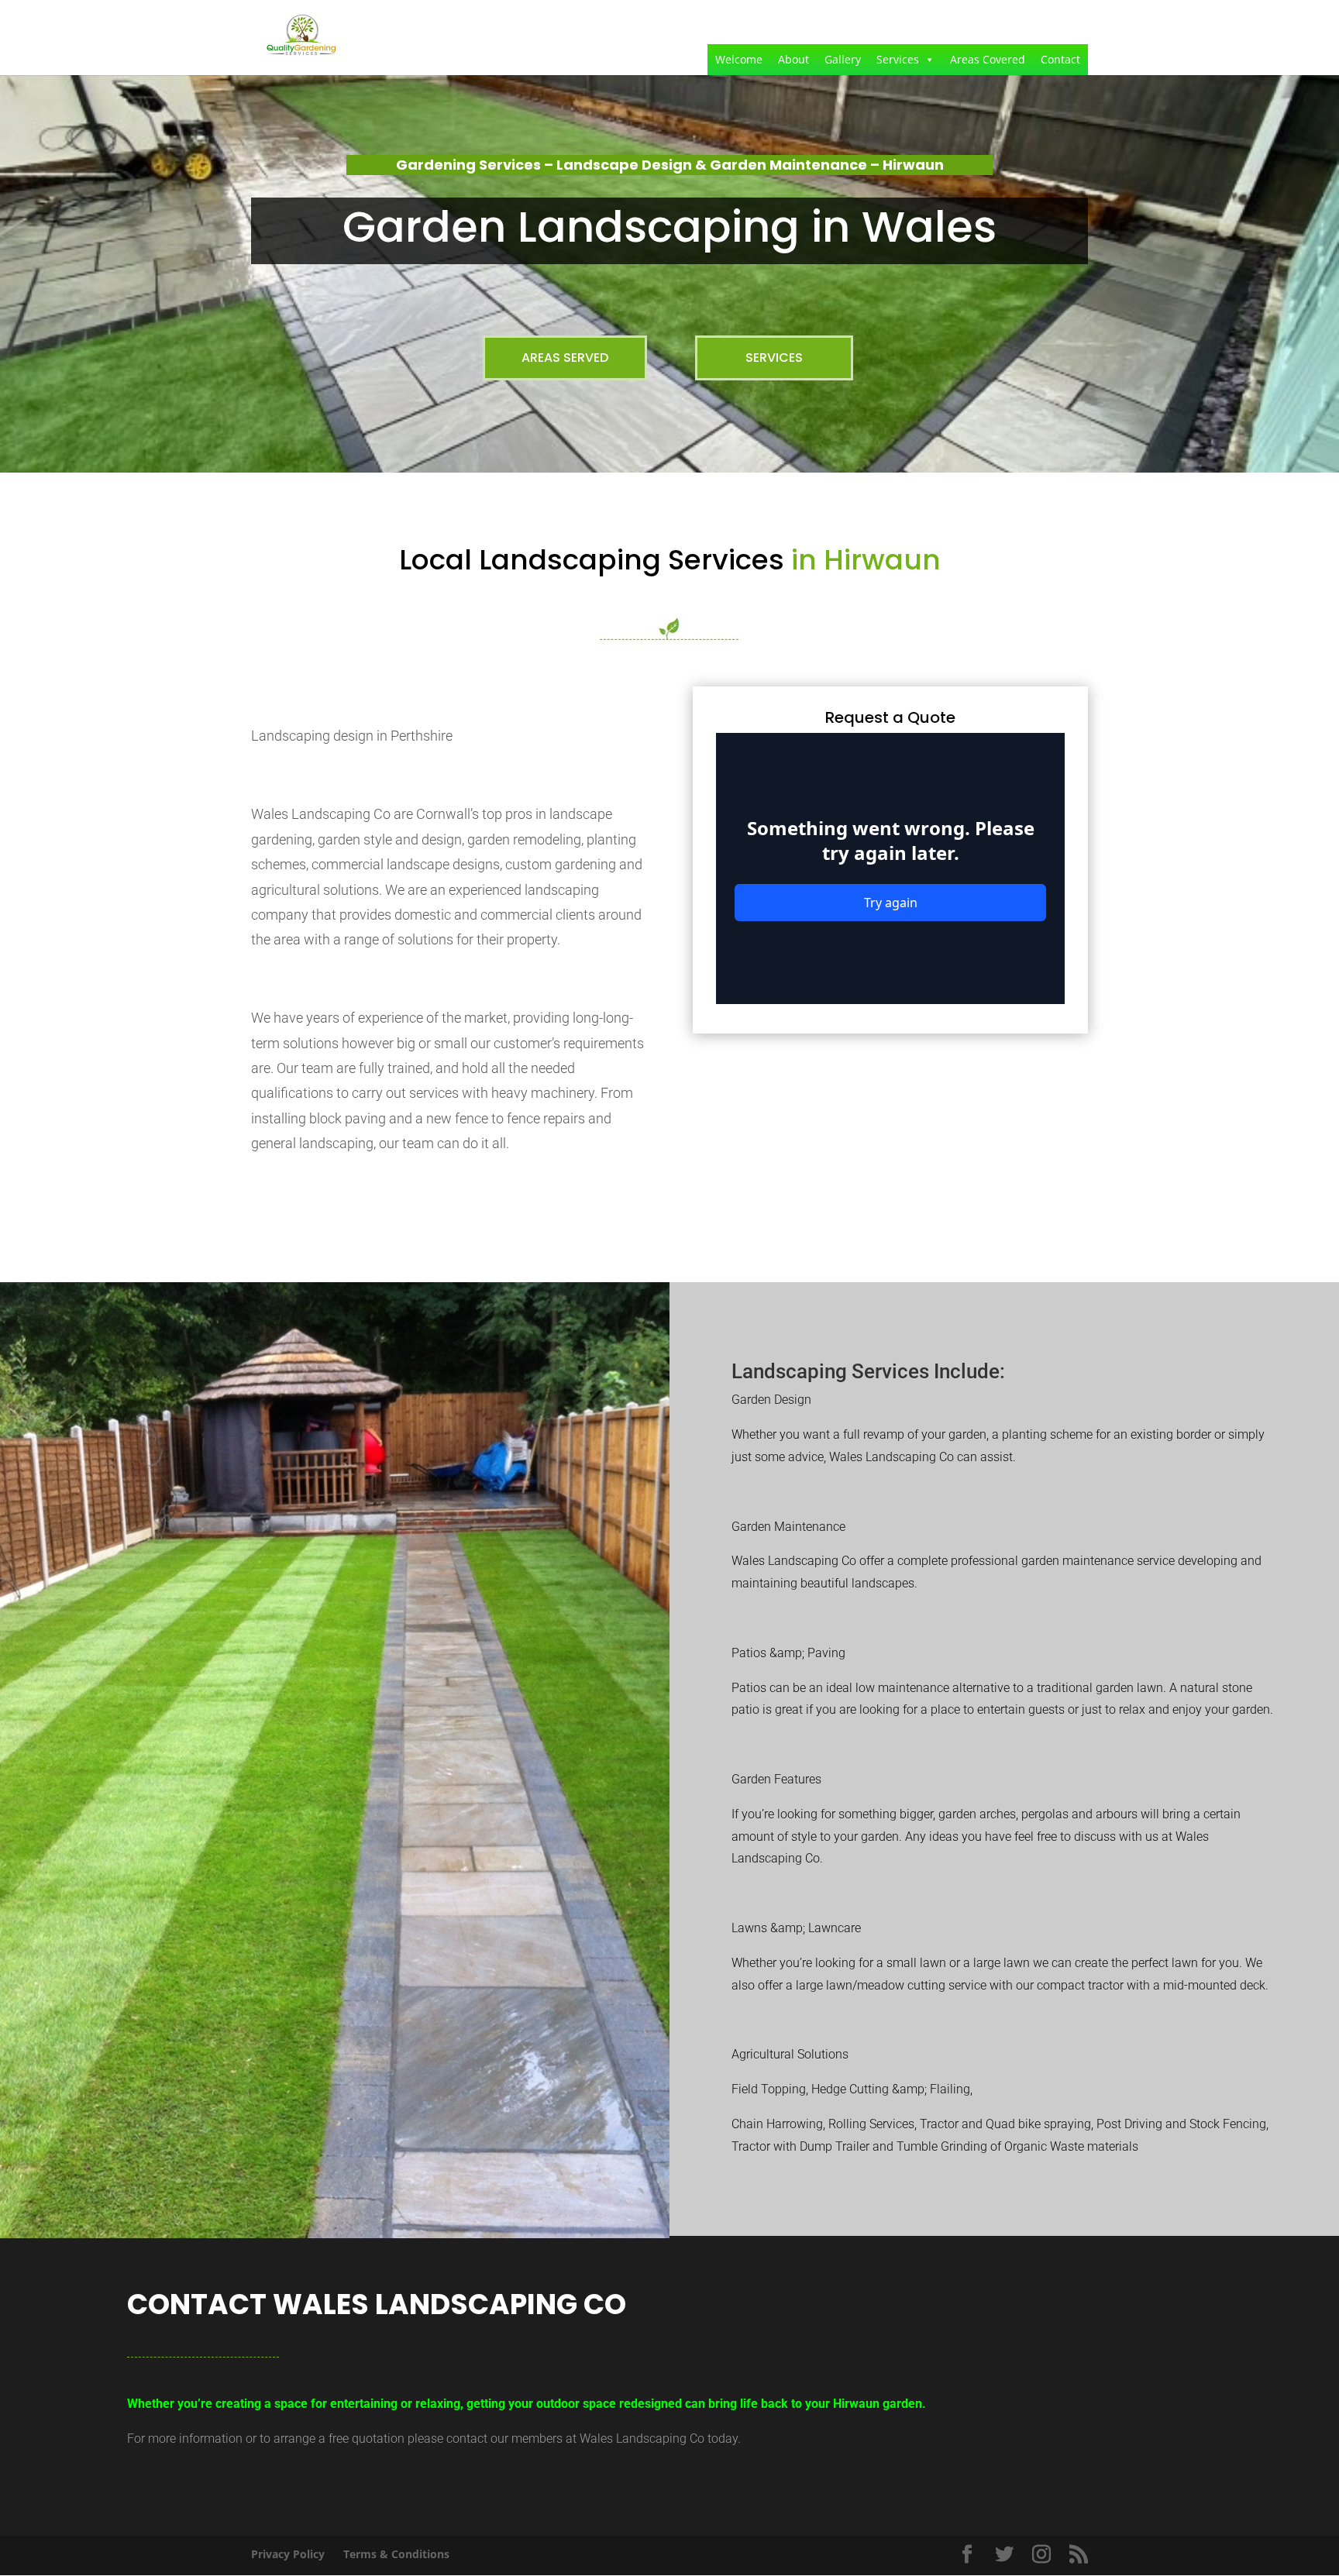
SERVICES (774, 358)
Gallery (843, 59)
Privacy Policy (288, 2554)
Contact (1060, 59)
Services (898, 59)
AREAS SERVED (565, 358)
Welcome (739, 59)
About (793, 59)
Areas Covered (988, 59)
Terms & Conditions (396, 2554)
